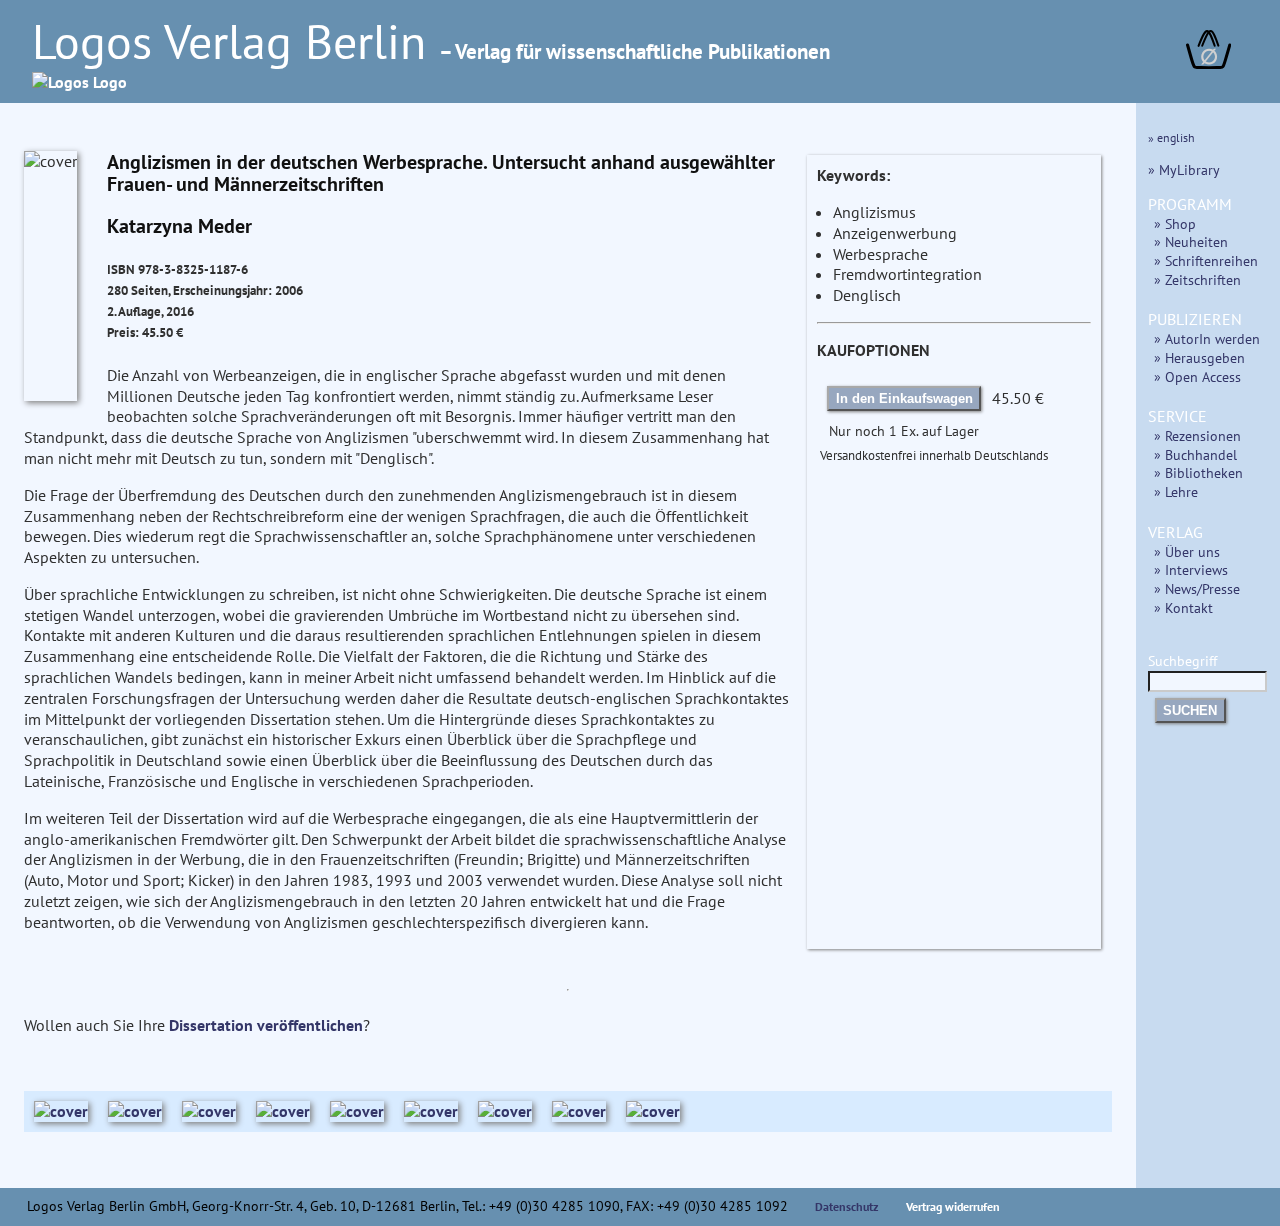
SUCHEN (1190, 710)
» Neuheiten (1191, 241)
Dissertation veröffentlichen (266, 1025)
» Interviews (1191, 569)
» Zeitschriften (1197, 279)
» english (1171, 137)
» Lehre (1176, 491)
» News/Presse (1197, 588)
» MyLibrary (1184, 169)
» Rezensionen (1197, 435)
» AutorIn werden (1207, 338)
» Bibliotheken (1198, 472)
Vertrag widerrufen (953, 1206)
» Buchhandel (1195, 454)
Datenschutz (847, 1206)
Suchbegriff (1182, 660)
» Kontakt (1183, 607)
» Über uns (1187, 551)
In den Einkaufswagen (904, 398)
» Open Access (1197, 376)
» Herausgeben (1199, 357)
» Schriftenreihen (1206, 260)
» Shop (1175, 223)
